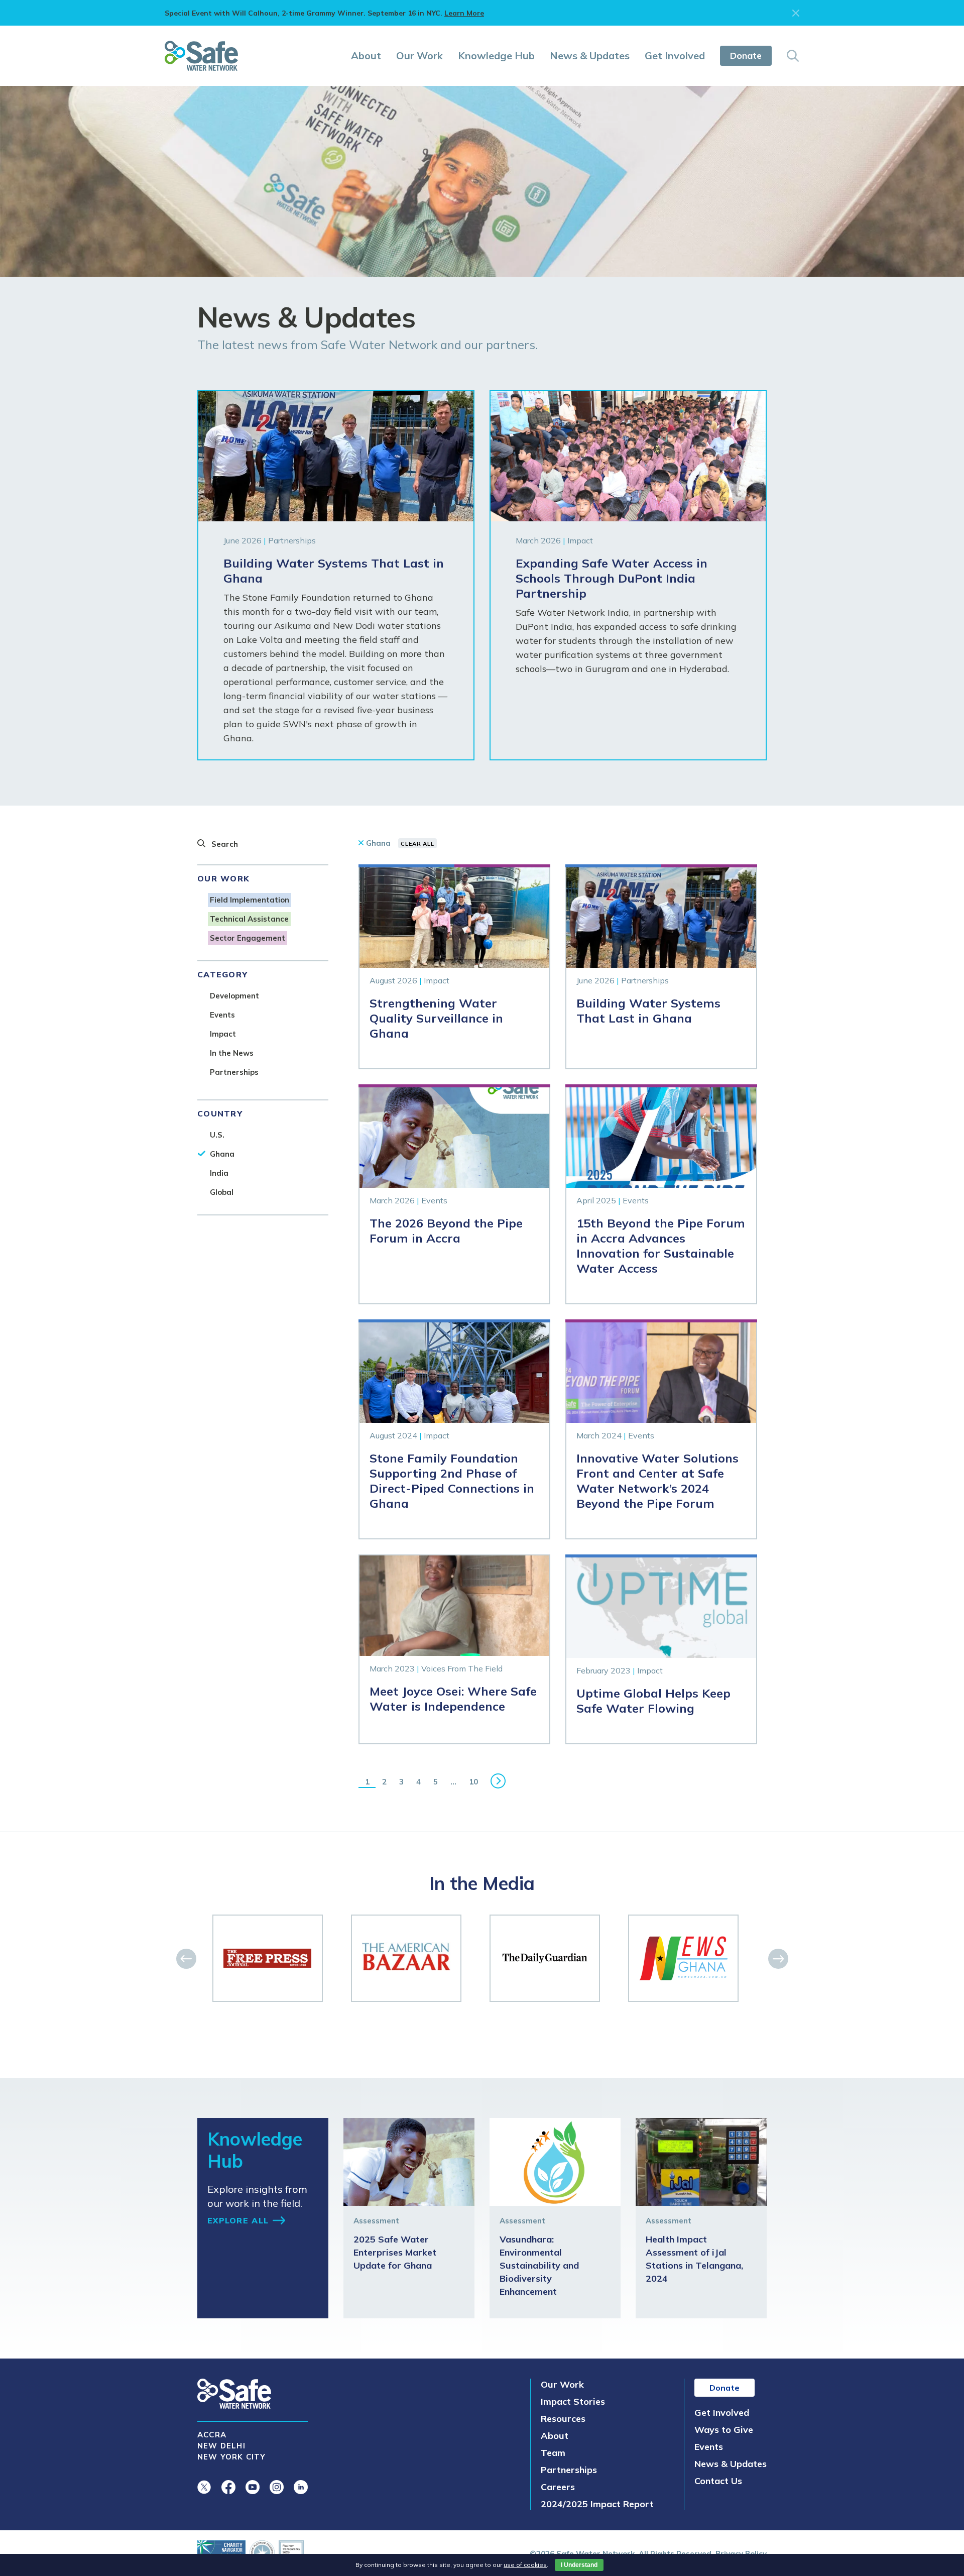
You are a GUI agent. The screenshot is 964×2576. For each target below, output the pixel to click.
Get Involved (675, 55)
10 (473, 1782)
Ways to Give (724, 2430)
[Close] (796, 13)
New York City (232, 2457)
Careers (558, 2487)
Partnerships (569, 2470)
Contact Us (718, 2481)
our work (223, 878)
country (220, 1113)
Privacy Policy (741, 2554)
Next (498, 1781)
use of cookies (525, 2565)
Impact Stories (573, 2401)
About (366, 55)
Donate (746, 55)
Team (553, 2453)
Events (709, 2447)
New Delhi (221, 2446)
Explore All (238, 2220)
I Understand (579, 2565)
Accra (212, 2435)
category (222, 974)
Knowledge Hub (496, 55)
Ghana (378, 843)
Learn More (464, 13)
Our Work (419, 55)
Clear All (417, 844)
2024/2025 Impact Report (597, 2504)
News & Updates (590, 55)
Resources (563, 2419)
